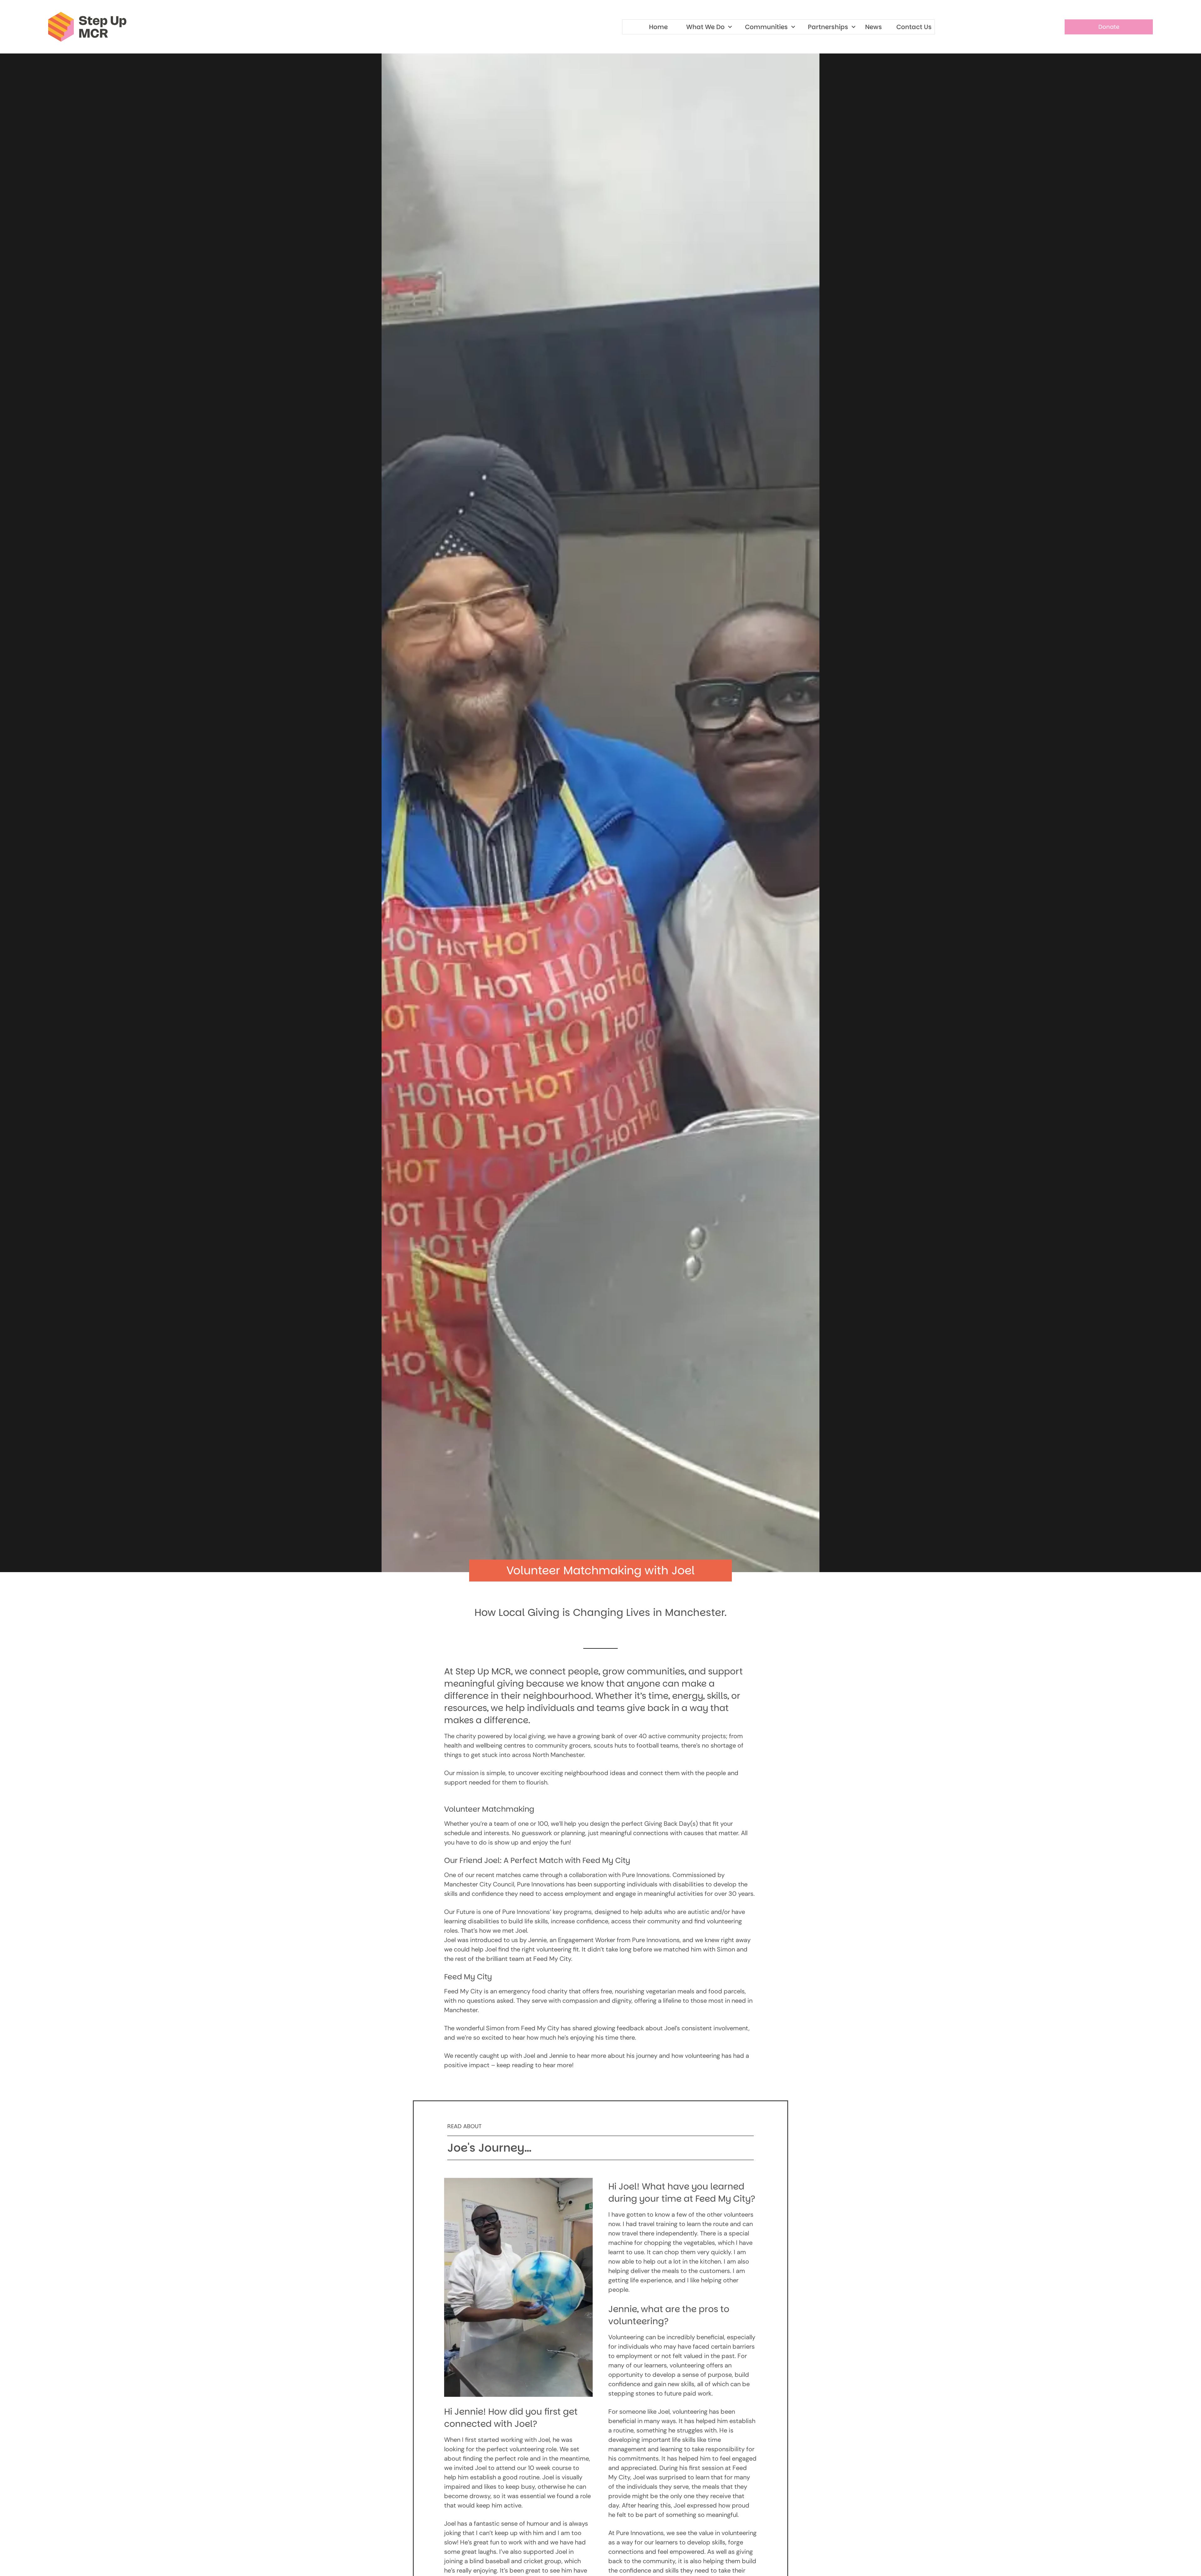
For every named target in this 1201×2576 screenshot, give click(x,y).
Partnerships (828, 27)
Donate (1109, 27)
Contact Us (914, 27)
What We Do (705, 27)
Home (658, 27)
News (874, 27)
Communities (766, 27)
